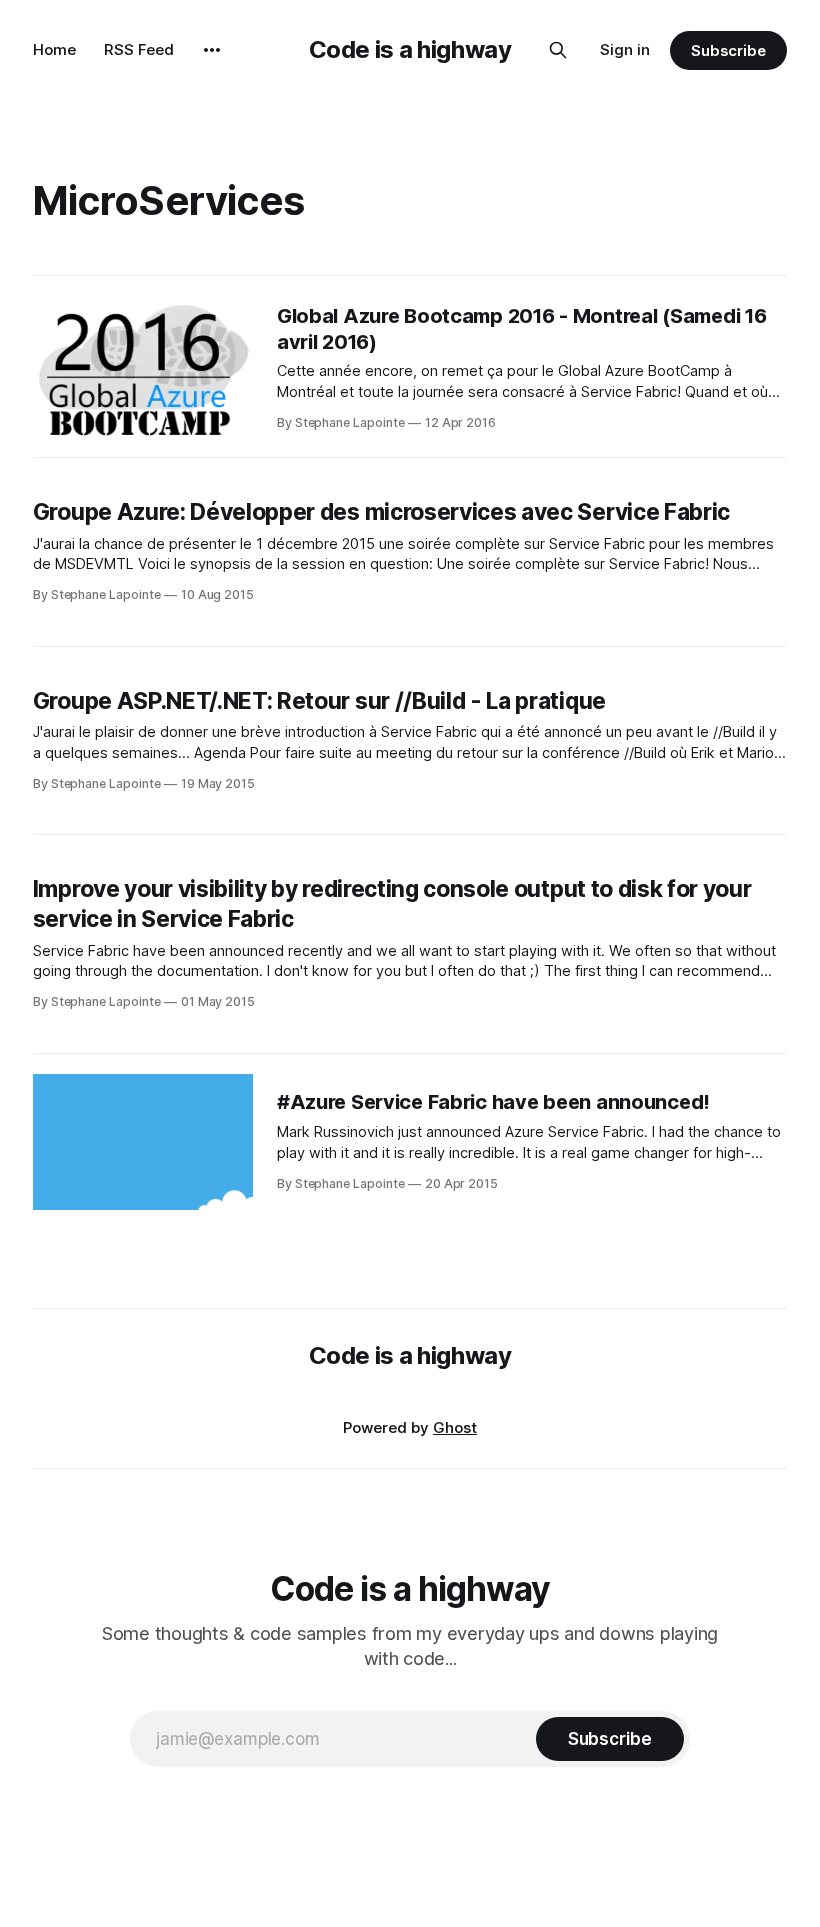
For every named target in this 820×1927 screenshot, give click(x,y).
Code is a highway (410, 49)
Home (54, 49)
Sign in (625, 49)
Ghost (455, 1427)
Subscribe (728, 50)
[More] (212, 50)
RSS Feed (139, 49)
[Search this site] (558, 50)
